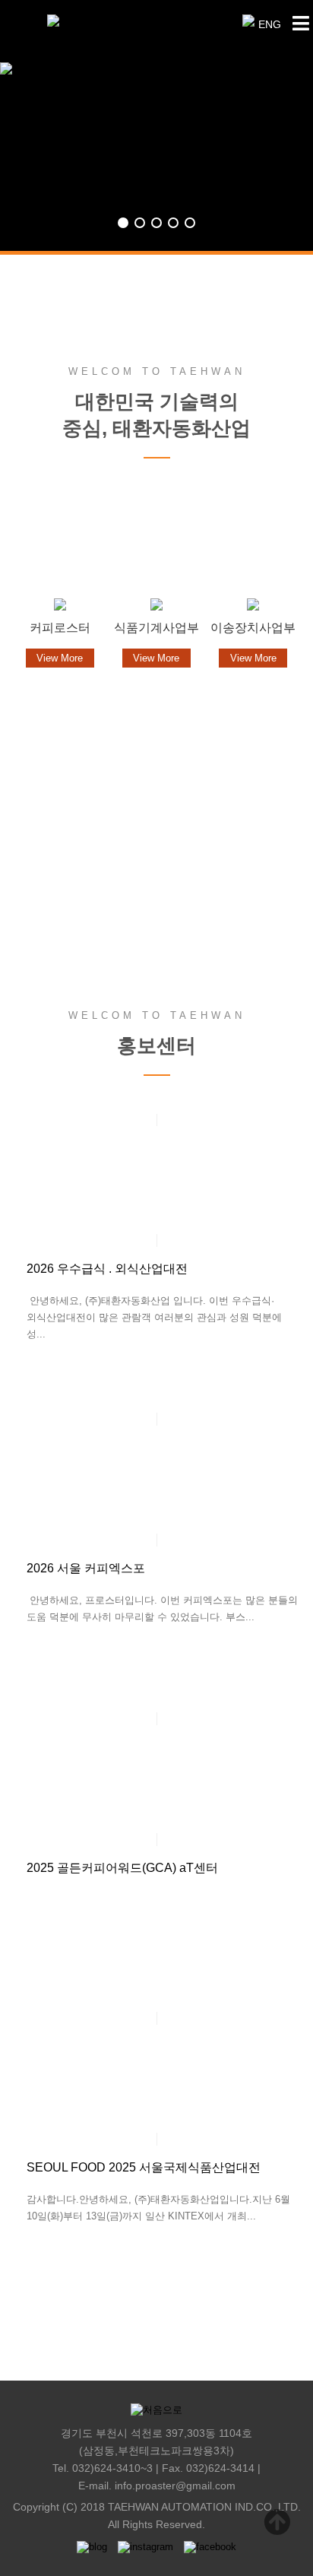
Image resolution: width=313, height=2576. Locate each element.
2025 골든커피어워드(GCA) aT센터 (122, 1868)
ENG (270, 24)
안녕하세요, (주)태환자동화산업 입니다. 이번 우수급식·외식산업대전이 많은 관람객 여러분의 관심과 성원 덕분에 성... (154, 1317)
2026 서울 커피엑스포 (86, 1568)
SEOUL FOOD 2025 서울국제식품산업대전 (144, 2167)
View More (157, 901)
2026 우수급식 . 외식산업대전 (107, 1269)
